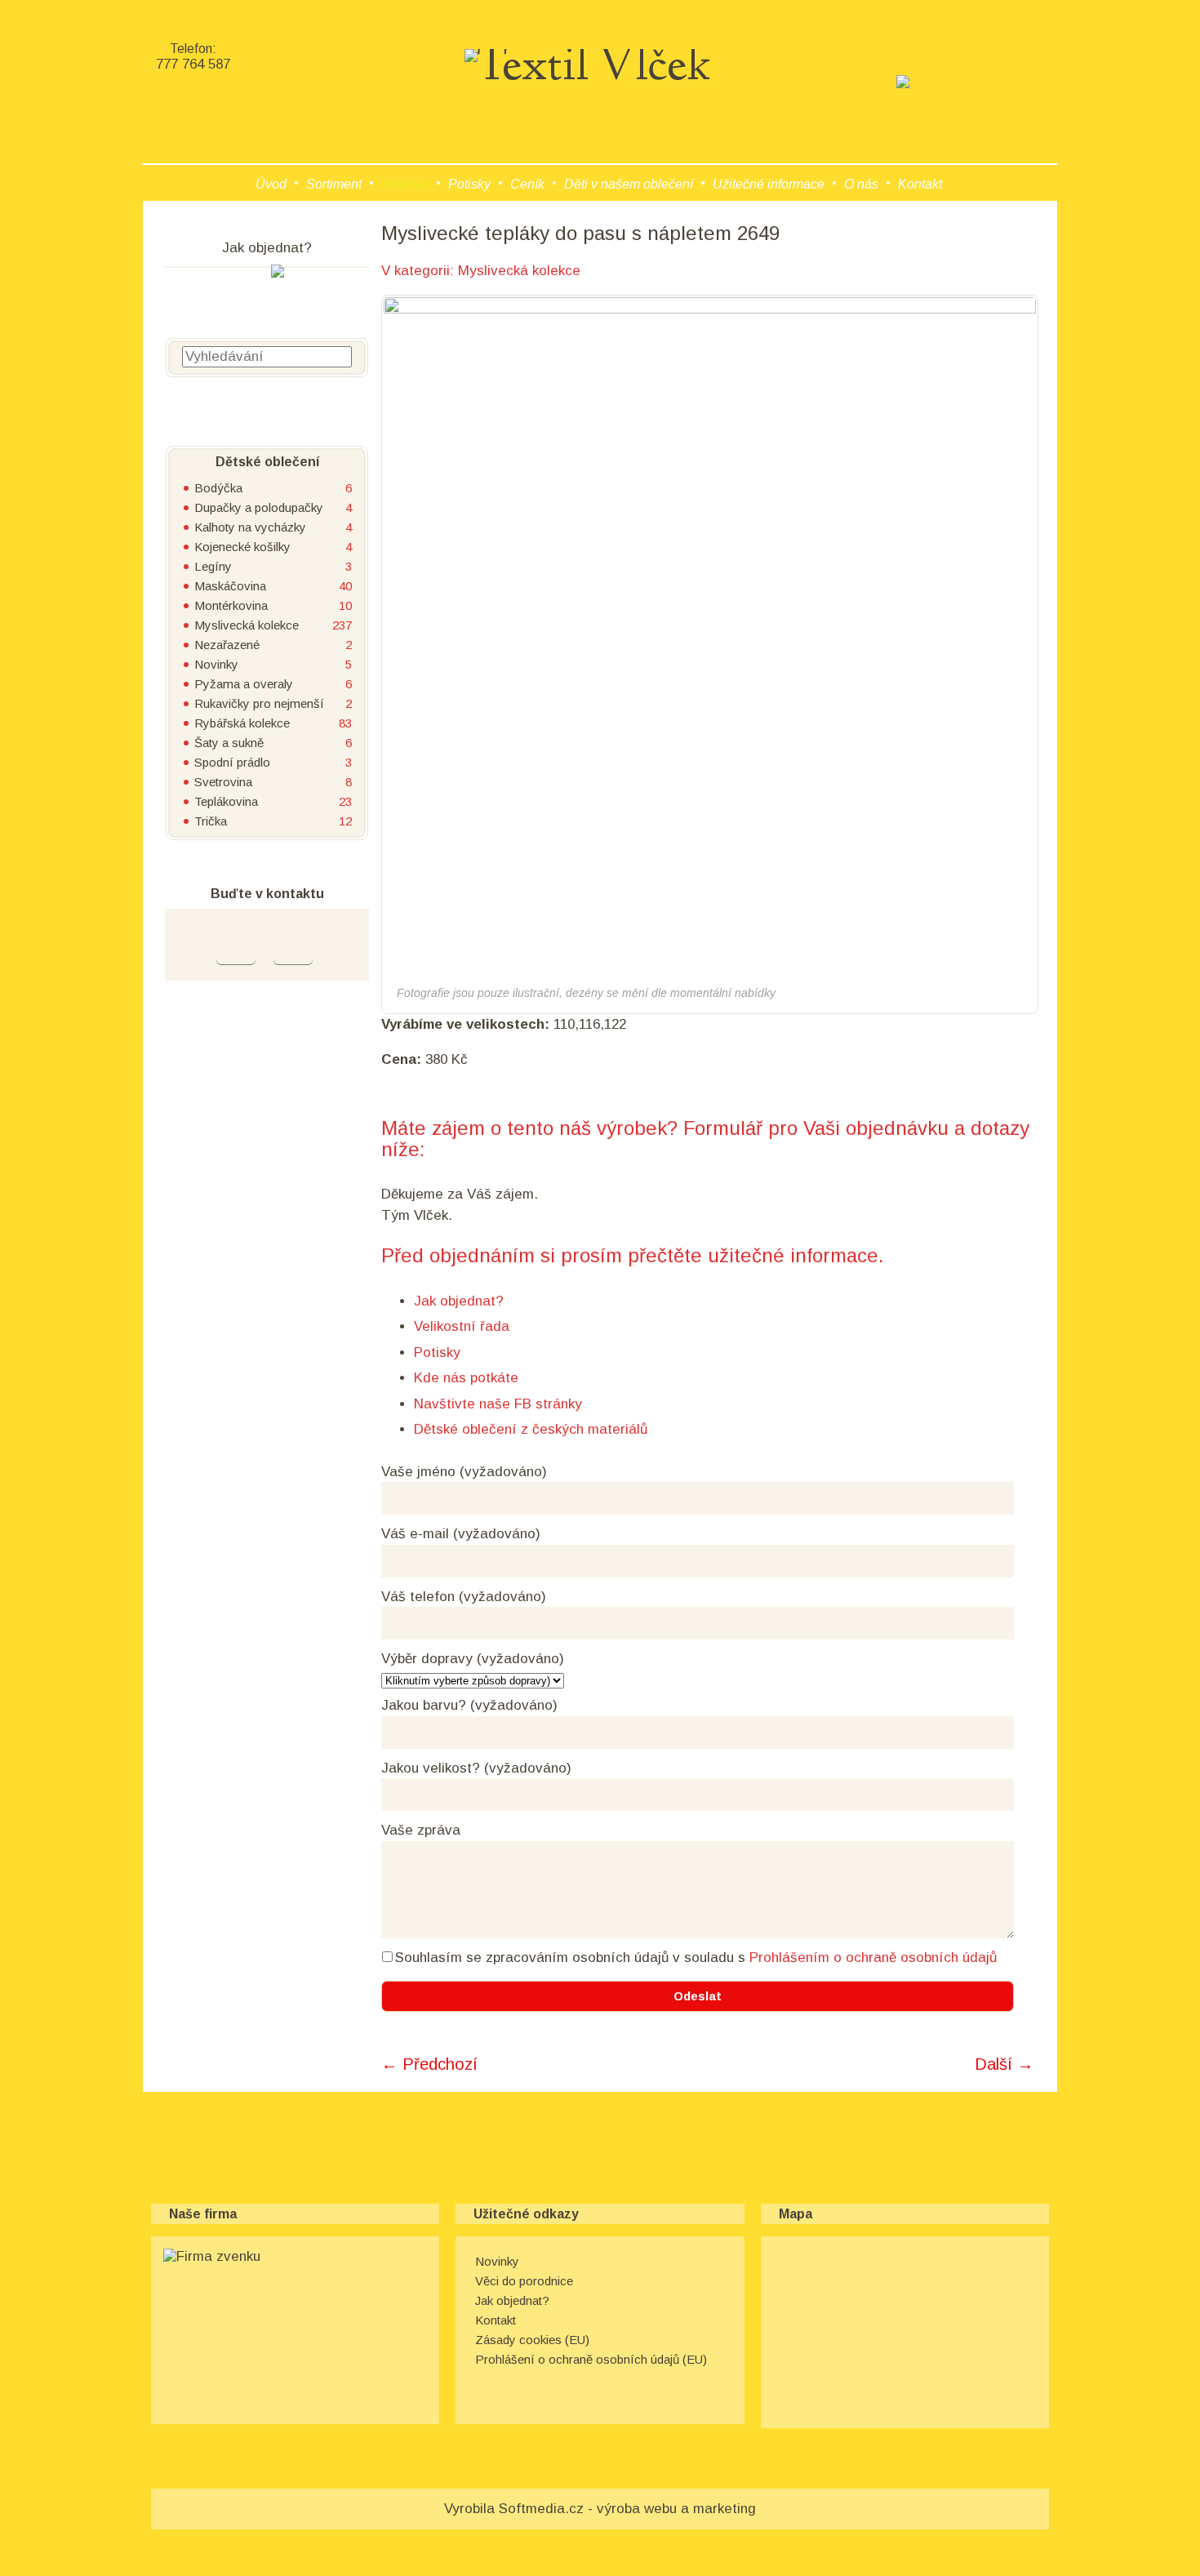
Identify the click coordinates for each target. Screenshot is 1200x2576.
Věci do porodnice (524, 2281)
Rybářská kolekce (242, 723)
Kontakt (920, 184)
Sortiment (334, 184)
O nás (861, 184)
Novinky (405, 184)
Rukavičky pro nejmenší (259, 703)
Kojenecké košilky (242, 547)
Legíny (213, 566)
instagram (293, 945)
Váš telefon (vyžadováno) (464, 1597)
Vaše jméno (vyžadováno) (464, 1472)
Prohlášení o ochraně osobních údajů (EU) (591, 2359)
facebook (236, 945)
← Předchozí (429, 2064)
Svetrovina (223, 782)
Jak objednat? (459, 1301)
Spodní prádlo (232, 762)
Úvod (271, 184)
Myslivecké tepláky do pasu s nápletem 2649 (580, 233)
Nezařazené (227, 645)
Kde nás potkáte (466, 1378)
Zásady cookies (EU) (532, 2340)
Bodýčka (218, 488)
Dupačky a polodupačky (259, 507)
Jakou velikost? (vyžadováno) (476, 1768)
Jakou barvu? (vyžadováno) (469, 1705)
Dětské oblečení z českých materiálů (531, 1429)
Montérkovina (231, 605)
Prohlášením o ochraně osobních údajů (873, 1958)
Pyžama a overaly (244, 684)
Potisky (469, 184)
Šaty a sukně (229, 743)
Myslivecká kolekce (519, 271)
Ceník (527, 184)
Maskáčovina (230, 586)
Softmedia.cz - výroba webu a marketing (627, 2509)
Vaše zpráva (421, 1830)
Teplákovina (226, 801)
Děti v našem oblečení (629, 184)
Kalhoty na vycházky (250, 527)
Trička (211, 821)
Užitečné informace (769, 184)
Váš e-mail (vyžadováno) (461, 1534)
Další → (1004, 2064)
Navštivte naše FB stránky (498, 1404)
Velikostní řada (462, 1326)
